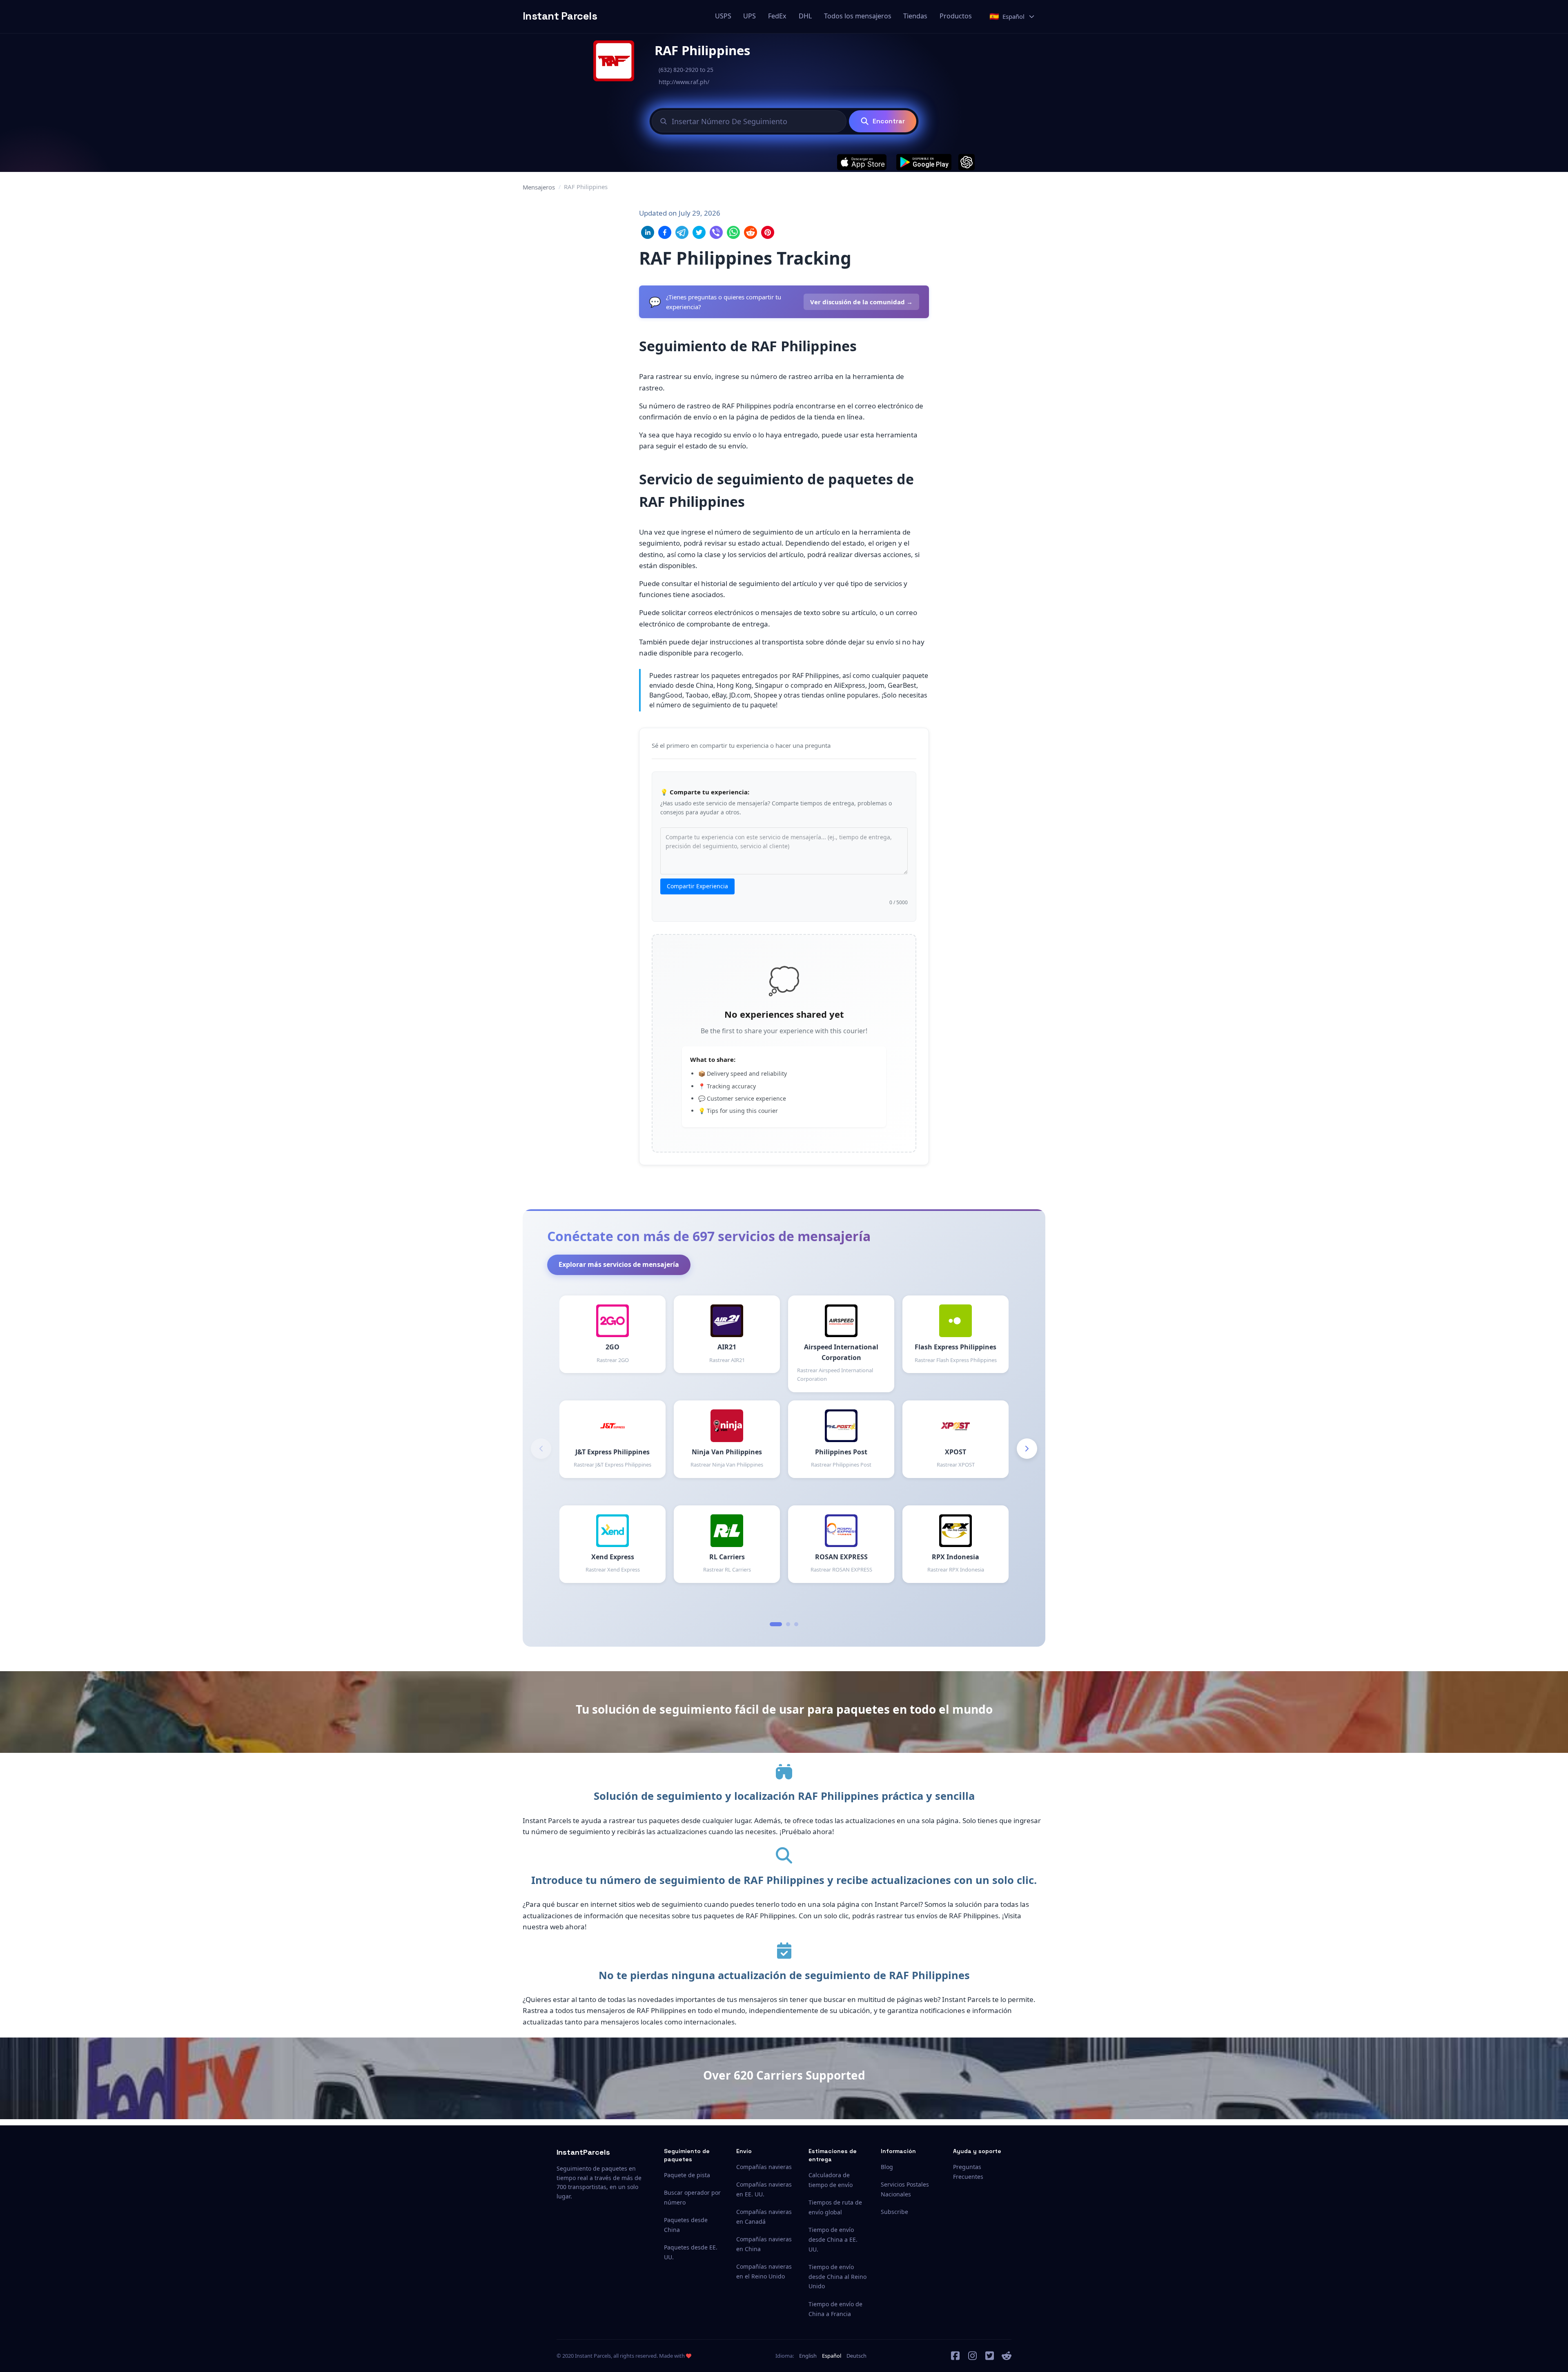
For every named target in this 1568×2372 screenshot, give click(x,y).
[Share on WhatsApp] (733, 232)
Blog (887, 2167)
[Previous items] (541, 1449)
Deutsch (856, 2356)
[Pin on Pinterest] (768, 232)
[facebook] (955, 2356)
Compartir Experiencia (697, 886)
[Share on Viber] (716, 232)
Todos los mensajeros (858, 16)
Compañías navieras (764, 2167)
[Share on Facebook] (665, 232)
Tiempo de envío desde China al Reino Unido (837, 2277)
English (808, 2356)
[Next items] (1027, 1449)
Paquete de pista (687, 2175)
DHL (805, 16)
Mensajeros (539, 187)
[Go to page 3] (796, 1624)
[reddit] (1007, 2356)
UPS (749, 16)
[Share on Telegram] (682, 232)
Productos (956, 16)
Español (832, 2356)
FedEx (777, 16)
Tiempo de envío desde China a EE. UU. (833, 2239)
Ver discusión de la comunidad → (861, 302)
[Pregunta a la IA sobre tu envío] (967, 162)
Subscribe (894, 2212)
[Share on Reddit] (751, 232)
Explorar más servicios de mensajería (619, 1264)
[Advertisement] (987, 330)
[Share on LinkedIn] (648, 232)
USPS (723, 16)
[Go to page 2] (788, 1624)
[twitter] (990, 2356)
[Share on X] (699, 232)
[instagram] (973, 2356)
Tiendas (915, 16)
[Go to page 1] (776, 1624)
